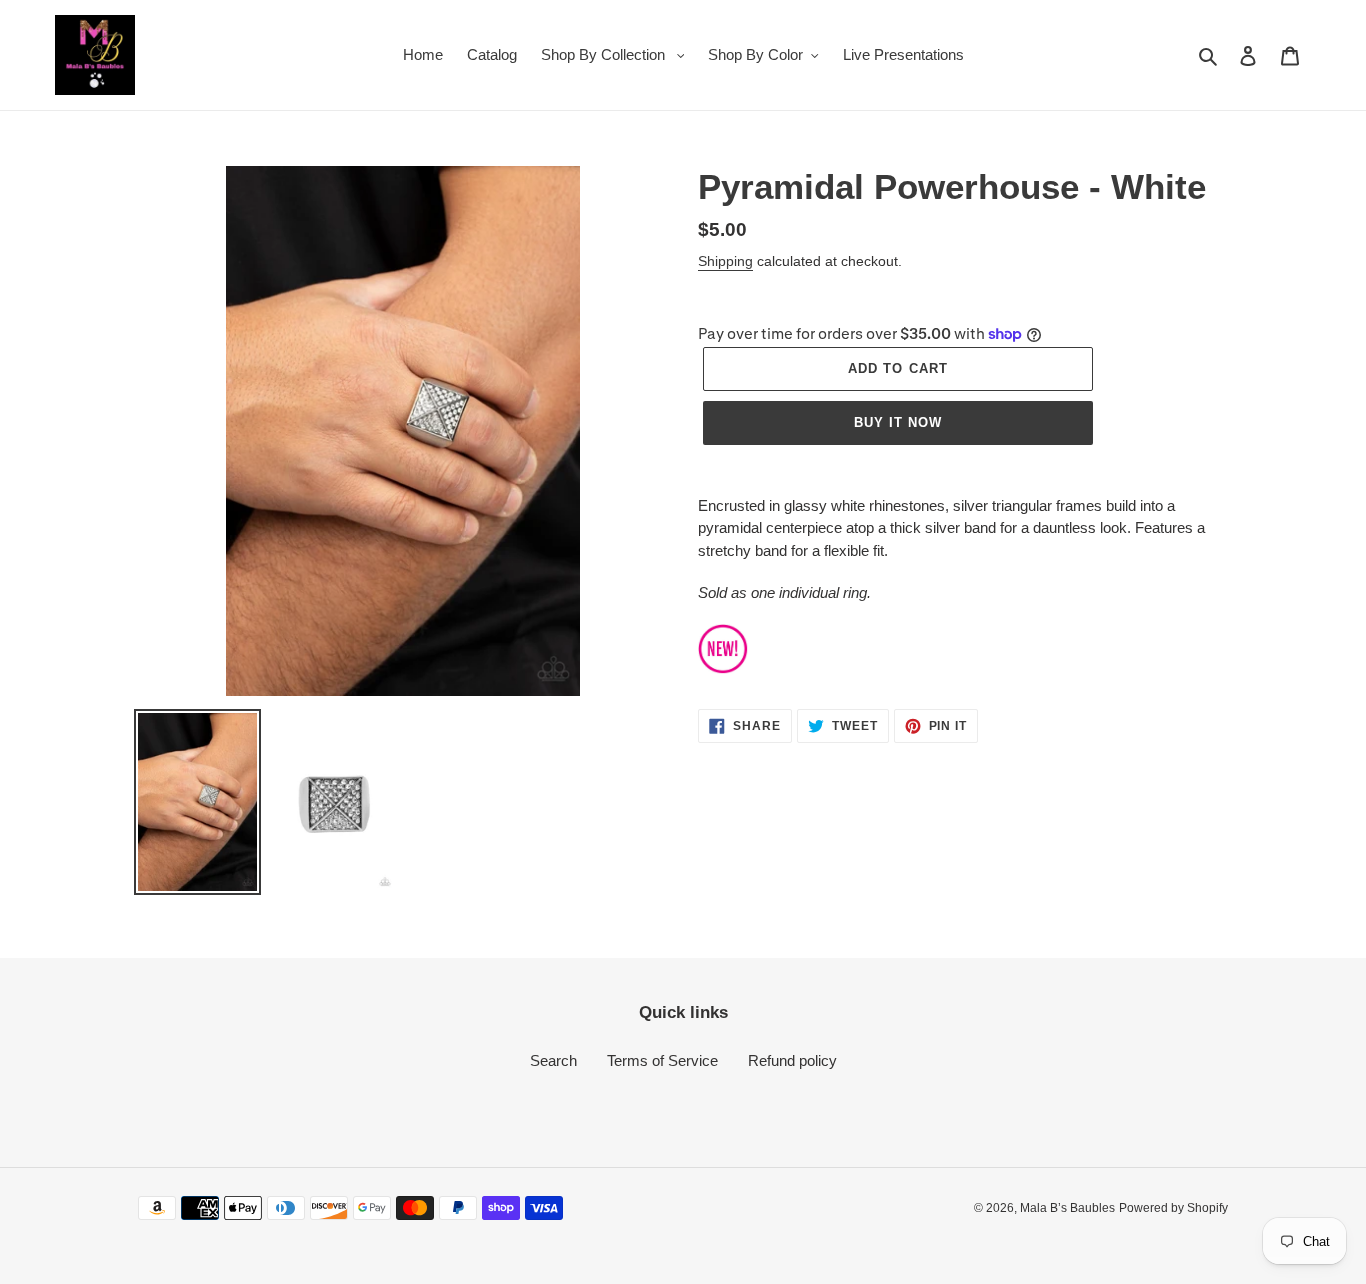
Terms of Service (662, 1060)
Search (553, 1060)
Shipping (725, 261)
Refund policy (792, 1060)
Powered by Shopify (1173, 1208)
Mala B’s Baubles (1067, 1208)
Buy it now (898, 422)
